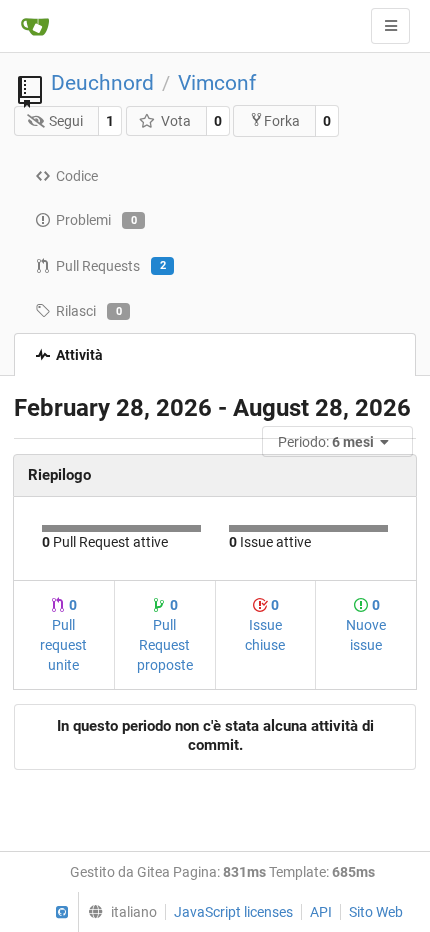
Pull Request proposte (165, 635)
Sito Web (376, 912)
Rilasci (89, 311)
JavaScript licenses (233, 912)
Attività (79, 355)
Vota (176, 121)
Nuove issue (366, 625)
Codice (77, 176)
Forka (282, 121)
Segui (66, 121)
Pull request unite (63, 635)
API (321, 912)
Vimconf (217, 83)
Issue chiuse (265, 625)
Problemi (96, 220)
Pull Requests (111, 266)
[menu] (339, 441)
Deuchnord (102, 83)
